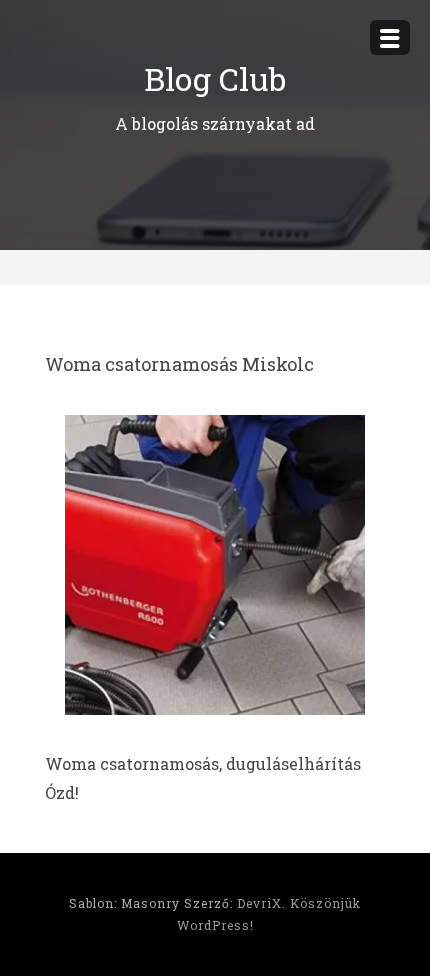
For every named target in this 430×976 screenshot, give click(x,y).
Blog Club (215, 78)
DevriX (259, 903)
